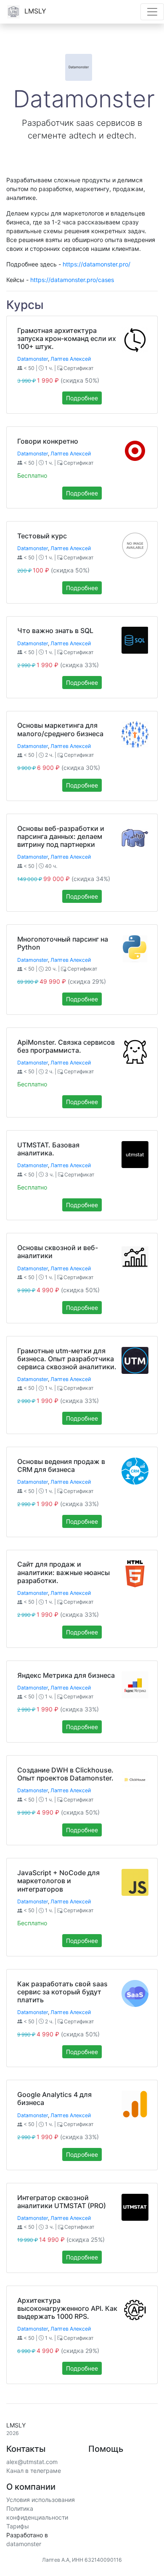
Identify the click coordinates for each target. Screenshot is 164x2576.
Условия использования (41, 2500)
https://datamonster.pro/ (97, 264)
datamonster (24, 2544)
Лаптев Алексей (71, 359)
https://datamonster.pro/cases (72, 280)
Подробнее (82, 398)
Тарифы (18, 2526)
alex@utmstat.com (32, 2462)
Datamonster (33, 359)
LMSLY (34, 11)
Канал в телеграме (34, 2471)
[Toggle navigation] (152, 12)
